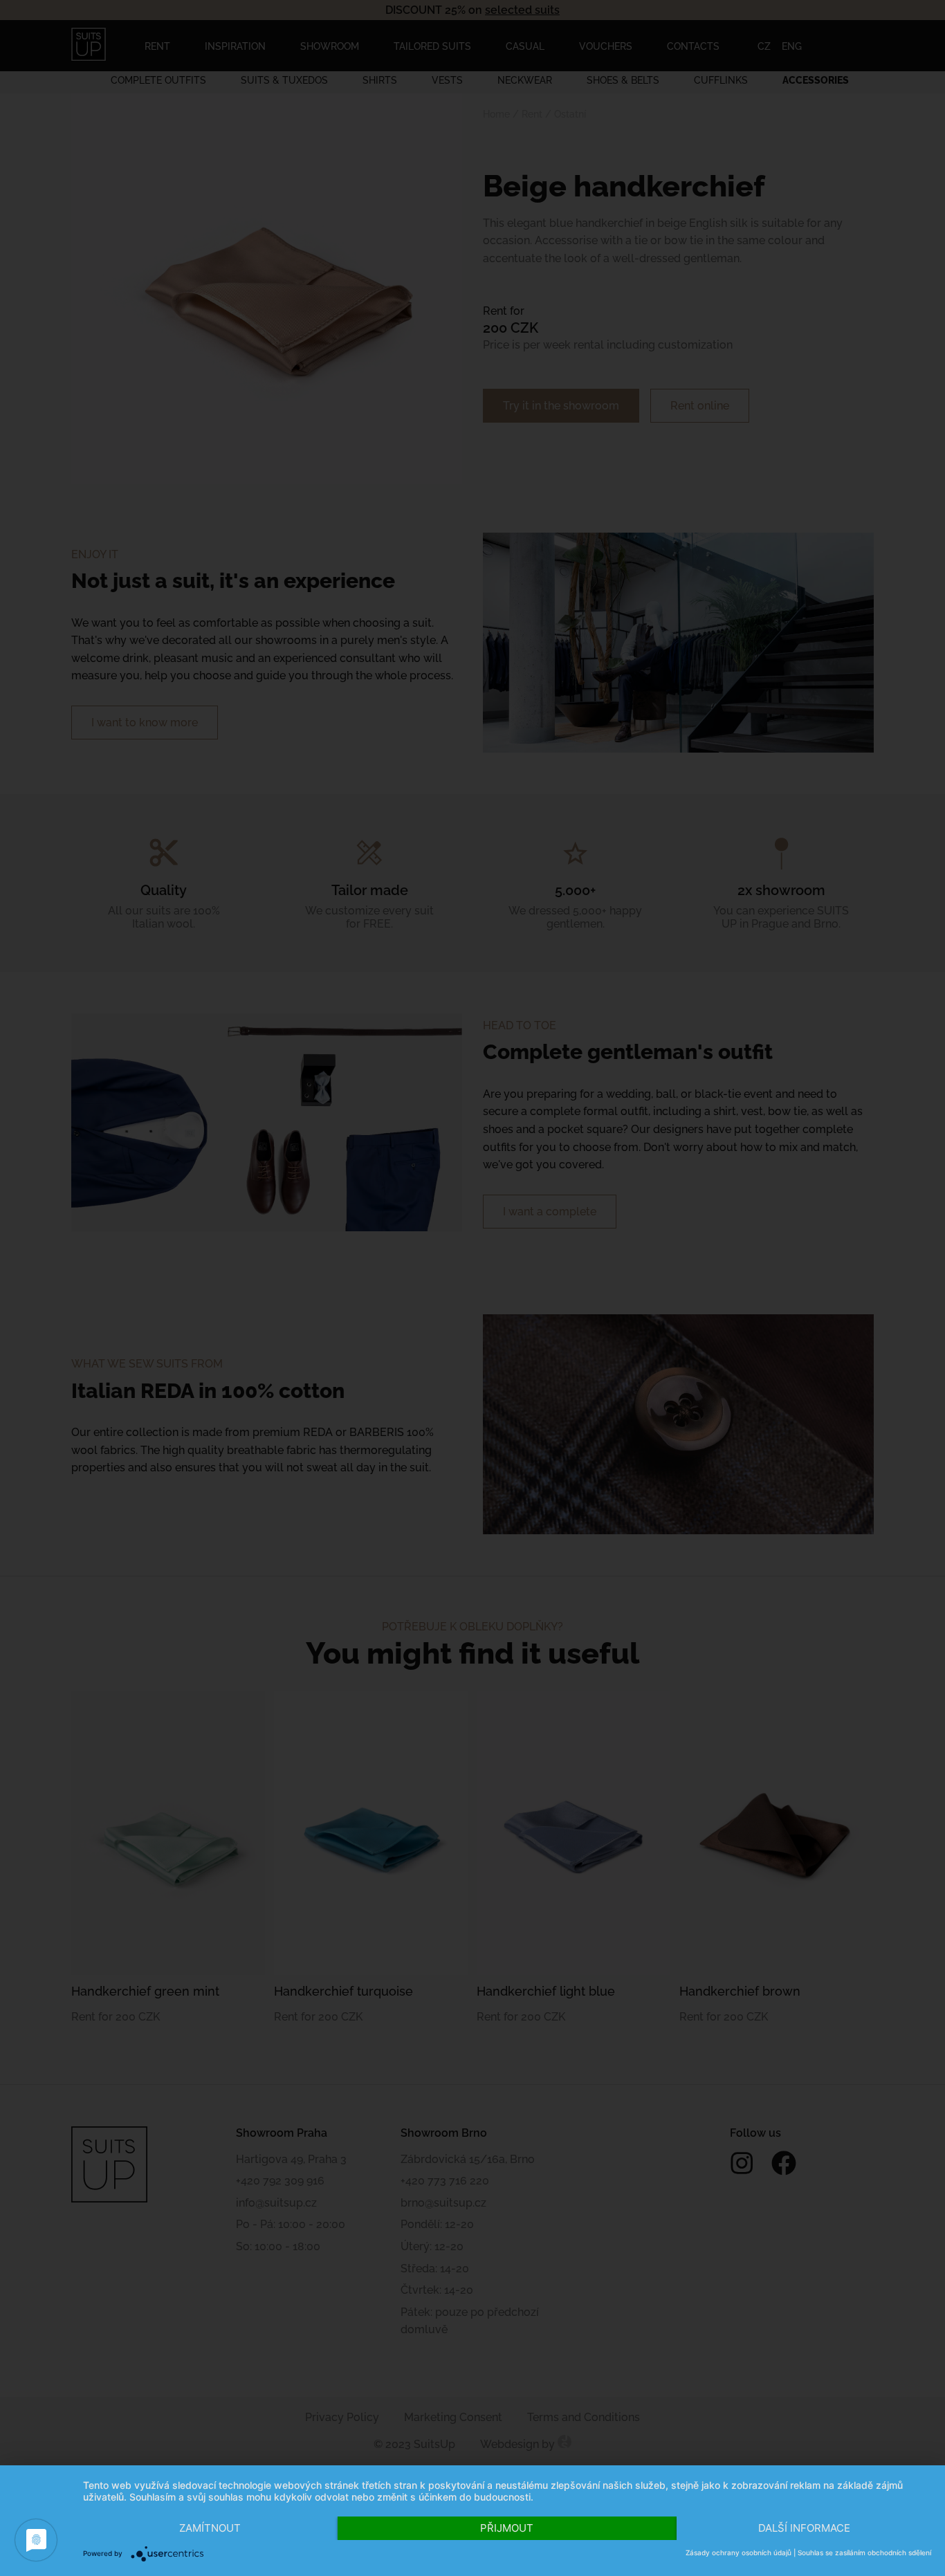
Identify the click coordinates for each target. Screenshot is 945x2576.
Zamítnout (210, 2528)
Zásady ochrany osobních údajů (738, 2552)
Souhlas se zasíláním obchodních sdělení (864, 2552)
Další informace (804, 2528)
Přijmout (507, 2528)
